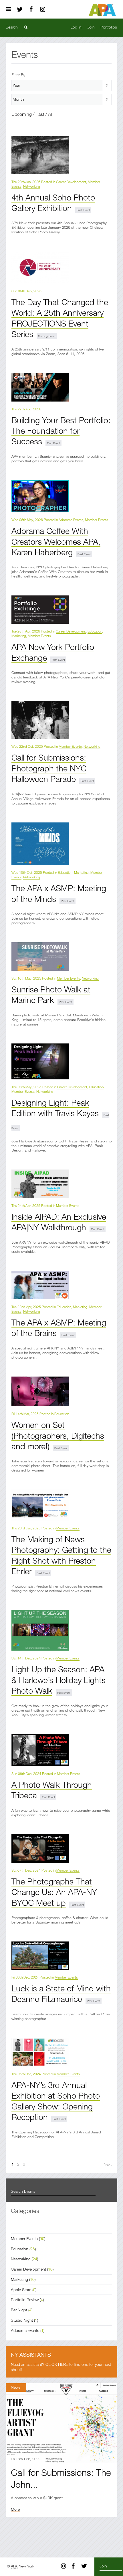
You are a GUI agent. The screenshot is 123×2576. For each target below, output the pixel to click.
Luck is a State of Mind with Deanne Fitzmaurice (61, 1993)
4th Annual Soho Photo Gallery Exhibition (53, 202)
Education (95, 631)
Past (40, 114)
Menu (10, 9)
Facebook (31, 9)
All (50, 114)
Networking (32, 186)
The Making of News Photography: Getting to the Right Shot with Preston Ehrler (61, 1555)
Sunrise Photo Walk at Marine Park (51, 994)
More (15, 2509)
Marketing (19, 636)
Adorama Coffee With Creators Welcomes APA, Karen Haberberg (56, 541)
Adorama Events (71, 520)
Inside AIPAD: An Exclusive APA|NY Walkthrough (59, 1222)
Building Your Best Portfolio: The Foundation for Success (61, 431)
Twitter (20, 9)
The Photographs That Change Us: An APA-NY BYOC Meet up (54, 1892)
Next (108, 2164)
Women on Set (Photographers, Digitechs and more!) (58, 1435)
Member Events (97, 520)
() (28, 2238)
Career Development (71, 182)
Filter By (18, 75)
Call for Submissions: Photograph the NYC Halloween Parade (49, 768)
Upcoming (22, 114)
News (16, 2387)
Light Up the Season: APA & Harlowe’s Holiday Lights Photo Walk (58, 1680)
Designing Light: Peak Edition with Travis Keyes (55, 1108)
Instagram (43, 9)
